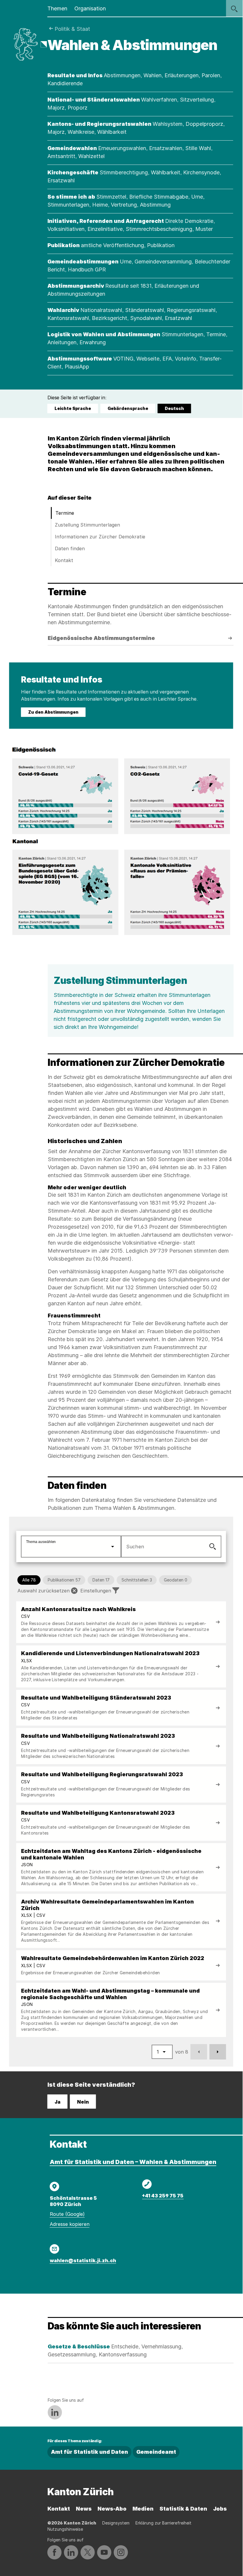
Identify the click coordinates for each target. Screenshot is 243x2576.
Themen (57, 8)
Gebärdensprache (128, 408)
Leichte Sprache (73, 408)
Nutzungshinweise (65, 2529)
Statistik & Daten (183, 2509)
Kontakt (64, 560)
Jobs (220, 2509)
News (84, 2509)
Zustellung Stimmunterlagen (87, 525)
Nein (83, 2102)
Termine (65, 513)
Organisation (90, 8)
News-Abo (112, 2509)
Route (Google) (67, 2214)
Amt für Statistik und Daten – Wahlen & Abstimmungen (133, 2162)
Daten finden (70, 548)
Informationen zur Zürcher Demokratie (100, 537)
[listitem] (121, 1622)
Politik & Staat (72, 29)
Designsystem (116, 2523)
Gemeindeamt (156, 2452)
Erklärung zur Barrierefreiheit (163, 2523)
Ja (57, 2102)
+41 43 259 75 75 (163, 2196)
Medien (143, 2509)
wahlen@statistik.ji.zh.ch (83, 2260)
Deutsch (175, 409)
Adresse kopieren (70, 2224)
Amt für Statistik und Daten (89, 2452)
